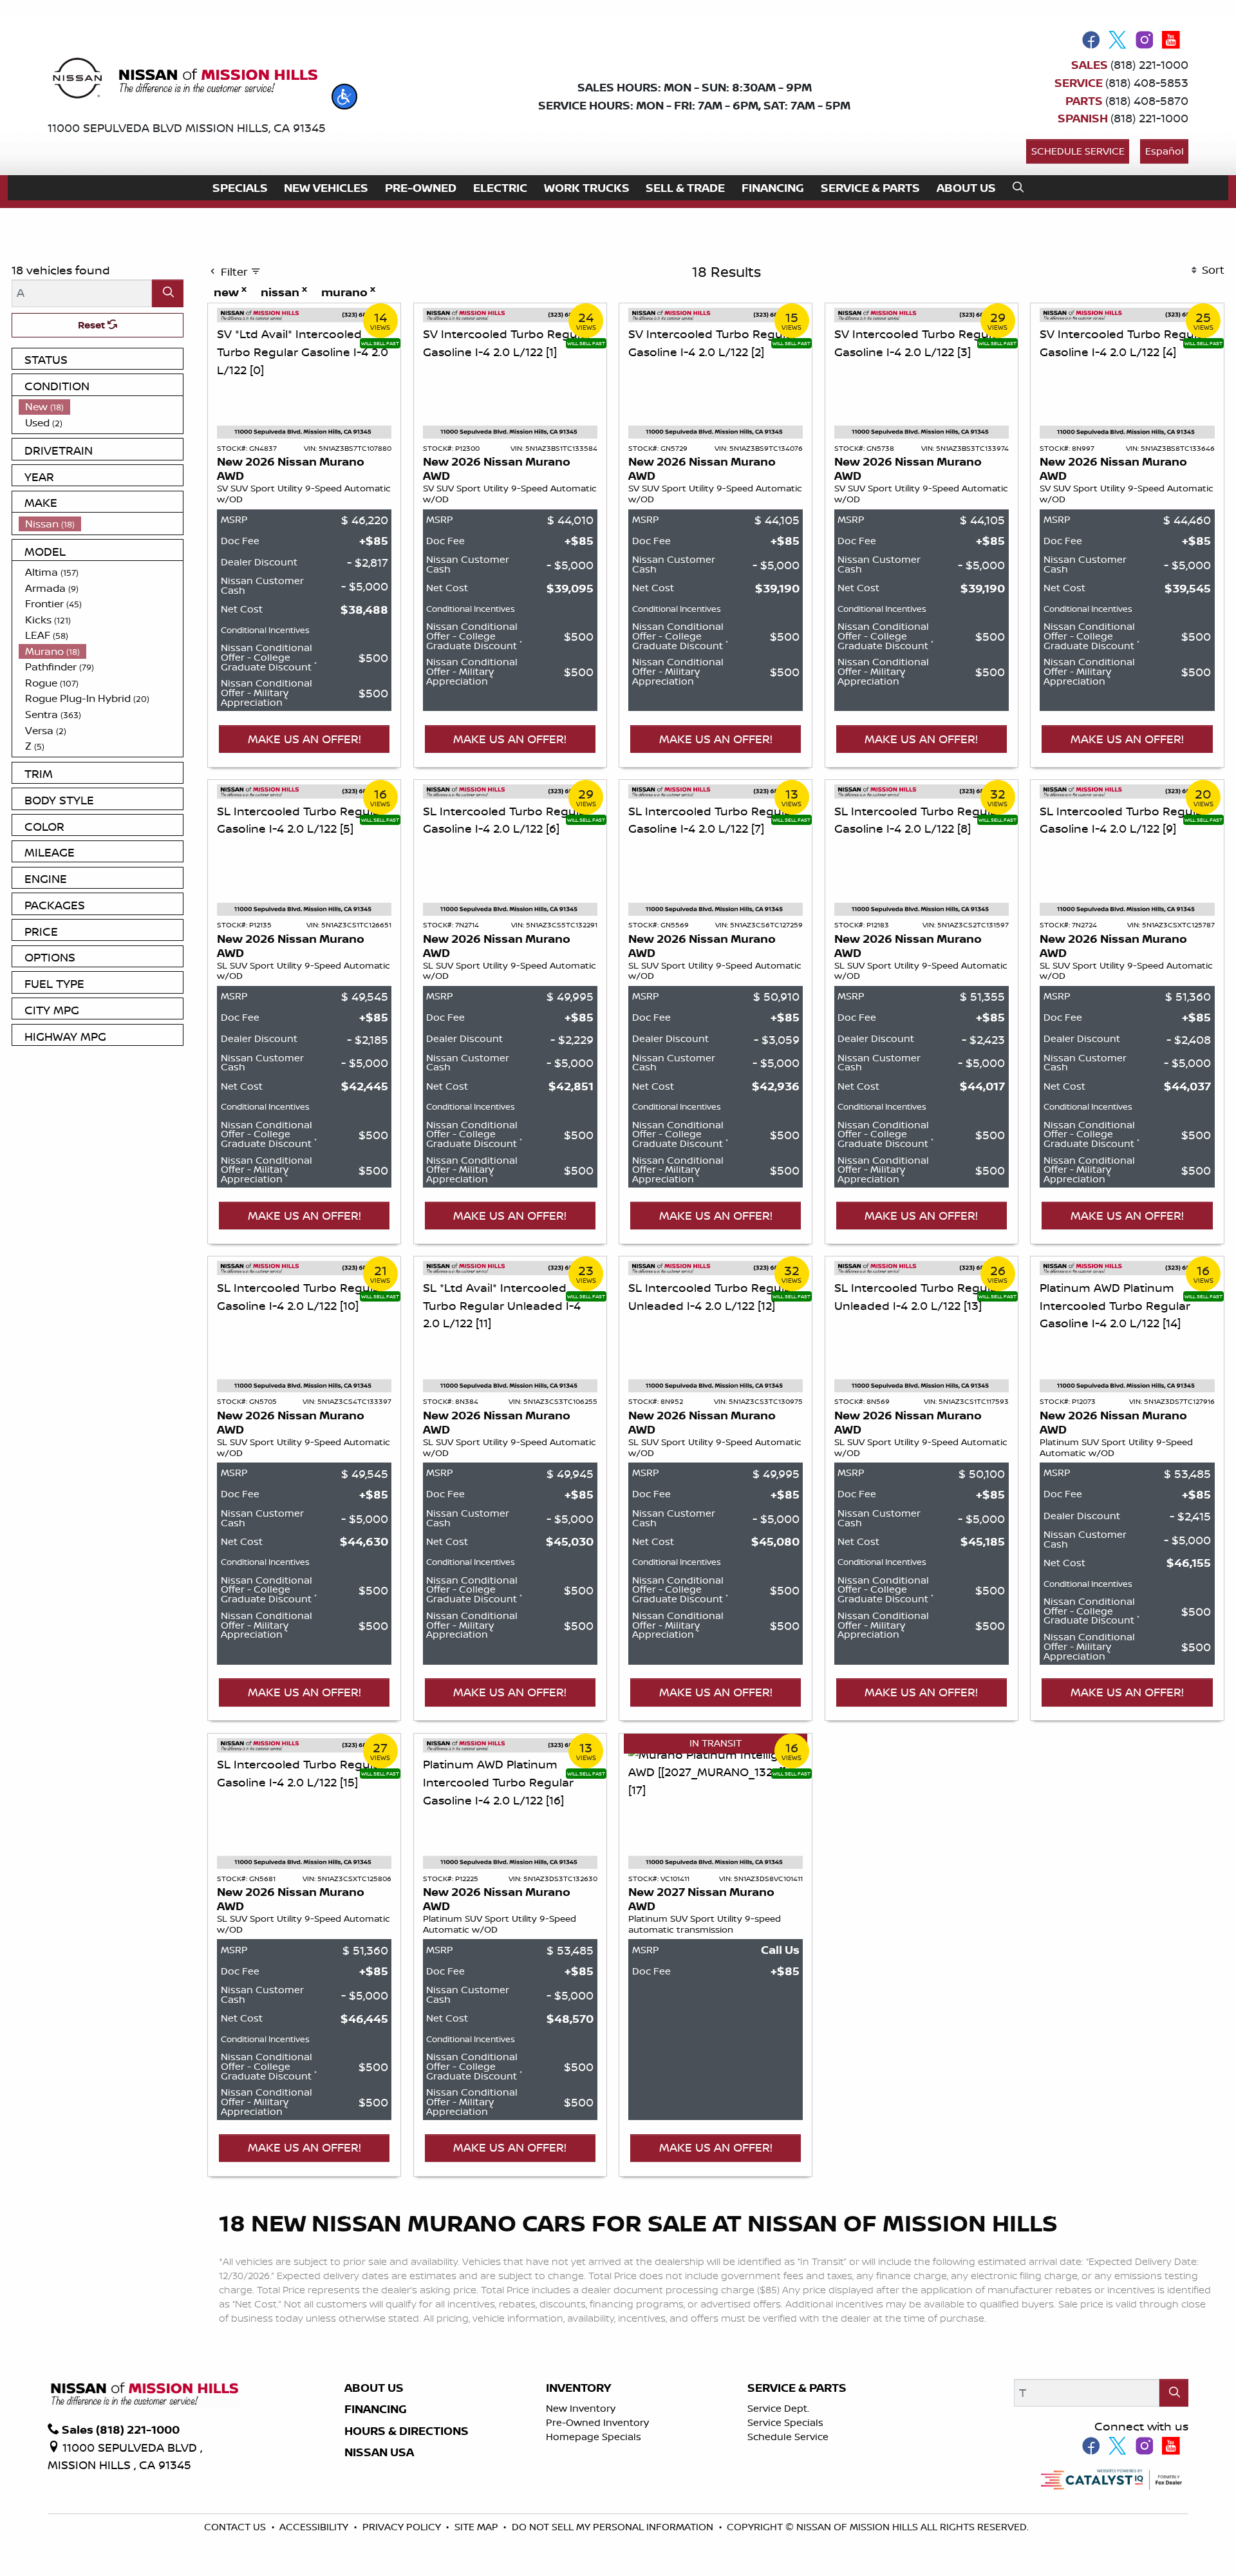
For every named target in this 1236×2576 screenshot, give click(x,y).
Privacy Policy (403, 2527)
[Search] (168, 293)
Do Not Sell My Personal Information (614, 2527)
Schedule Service (1078, 151)
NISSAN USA (379, 2452)
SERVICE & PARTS (797, 2388)
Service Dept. (778, 2408)
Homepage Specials (594, 2437)
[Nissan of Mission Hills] (184, 80)
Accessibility (315, 2527)
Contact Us (236, 2527)
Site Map (478, 2527)
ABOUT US (374, 2388)
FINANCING (376, 2409)
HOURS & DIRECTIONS (407, 2431)
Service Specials (785, 2422)
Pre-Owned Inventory (597, 2422)
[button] (344, 97)
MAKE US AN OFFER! (304, 739)
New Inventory (581, 2408)
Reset (93, 325)
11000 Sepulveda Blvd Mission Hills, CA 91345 (187, 128)
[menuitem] (101, 407)
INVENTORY (578, 2388)
